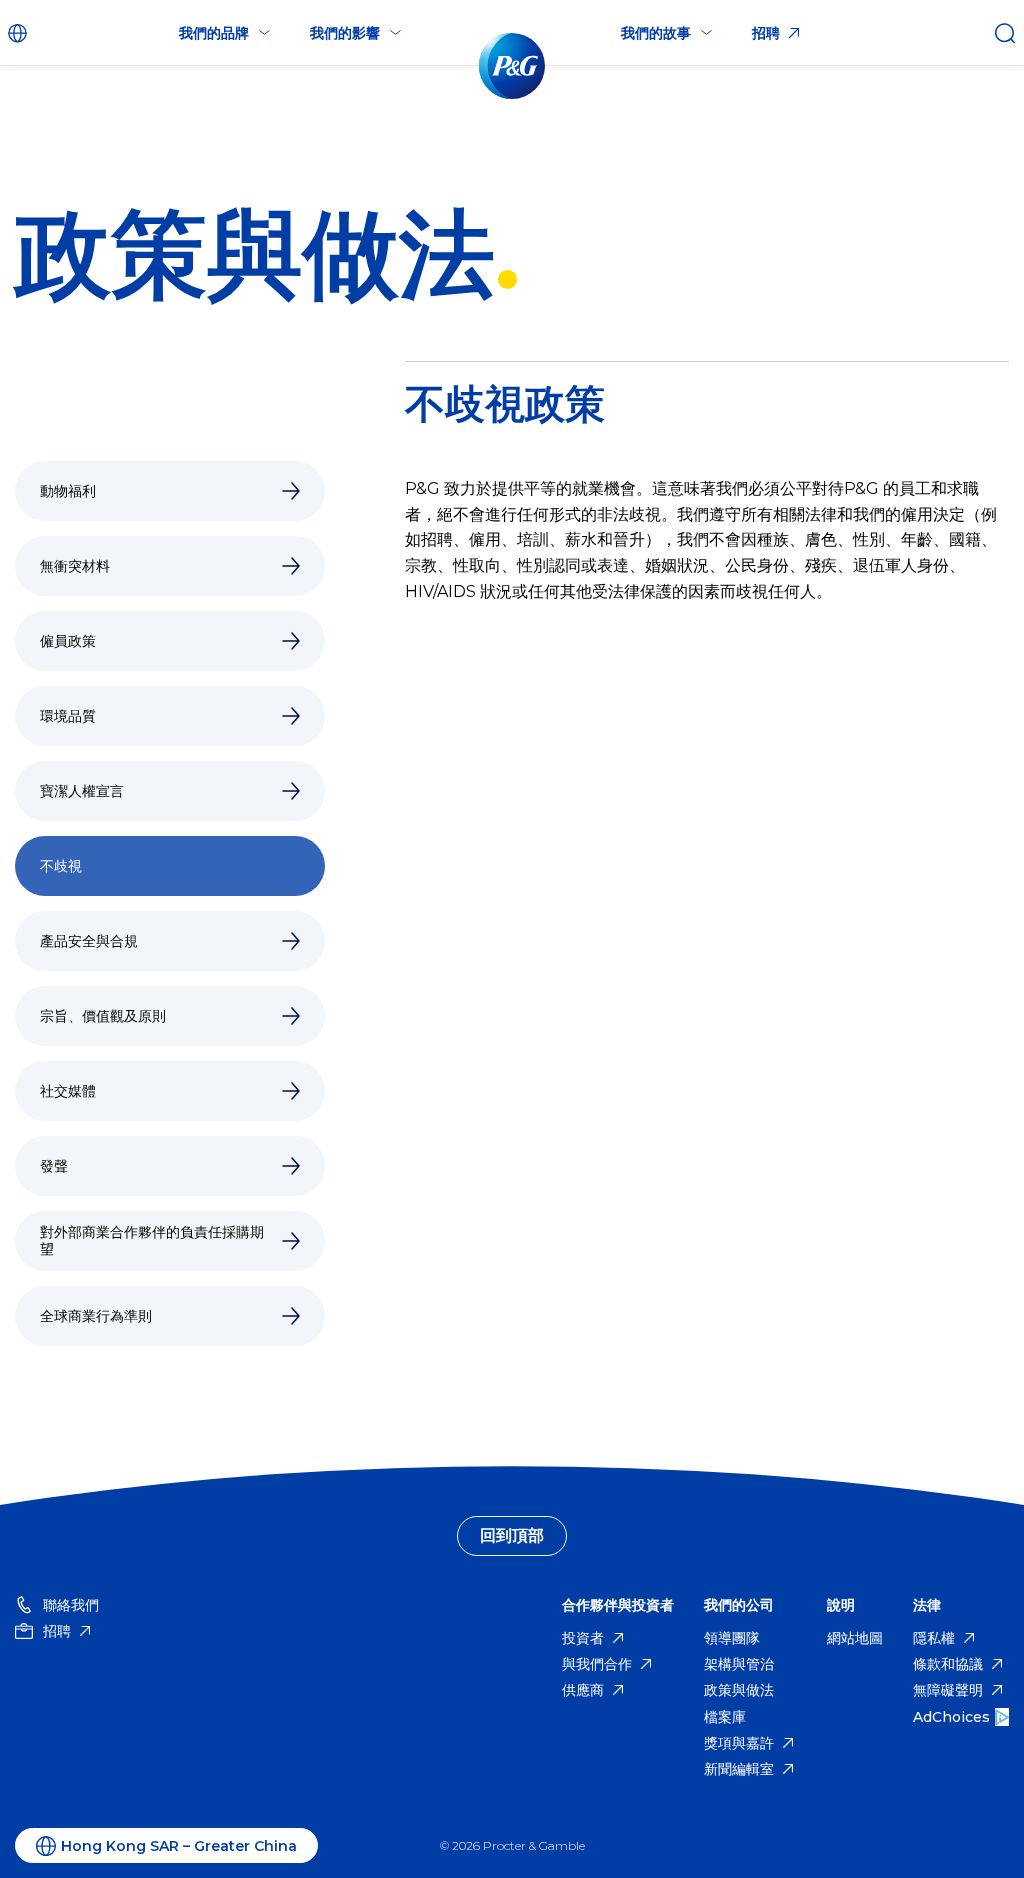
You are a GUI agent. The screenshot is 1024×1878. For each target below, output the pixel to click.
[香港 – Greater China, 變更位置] (20, 33)
